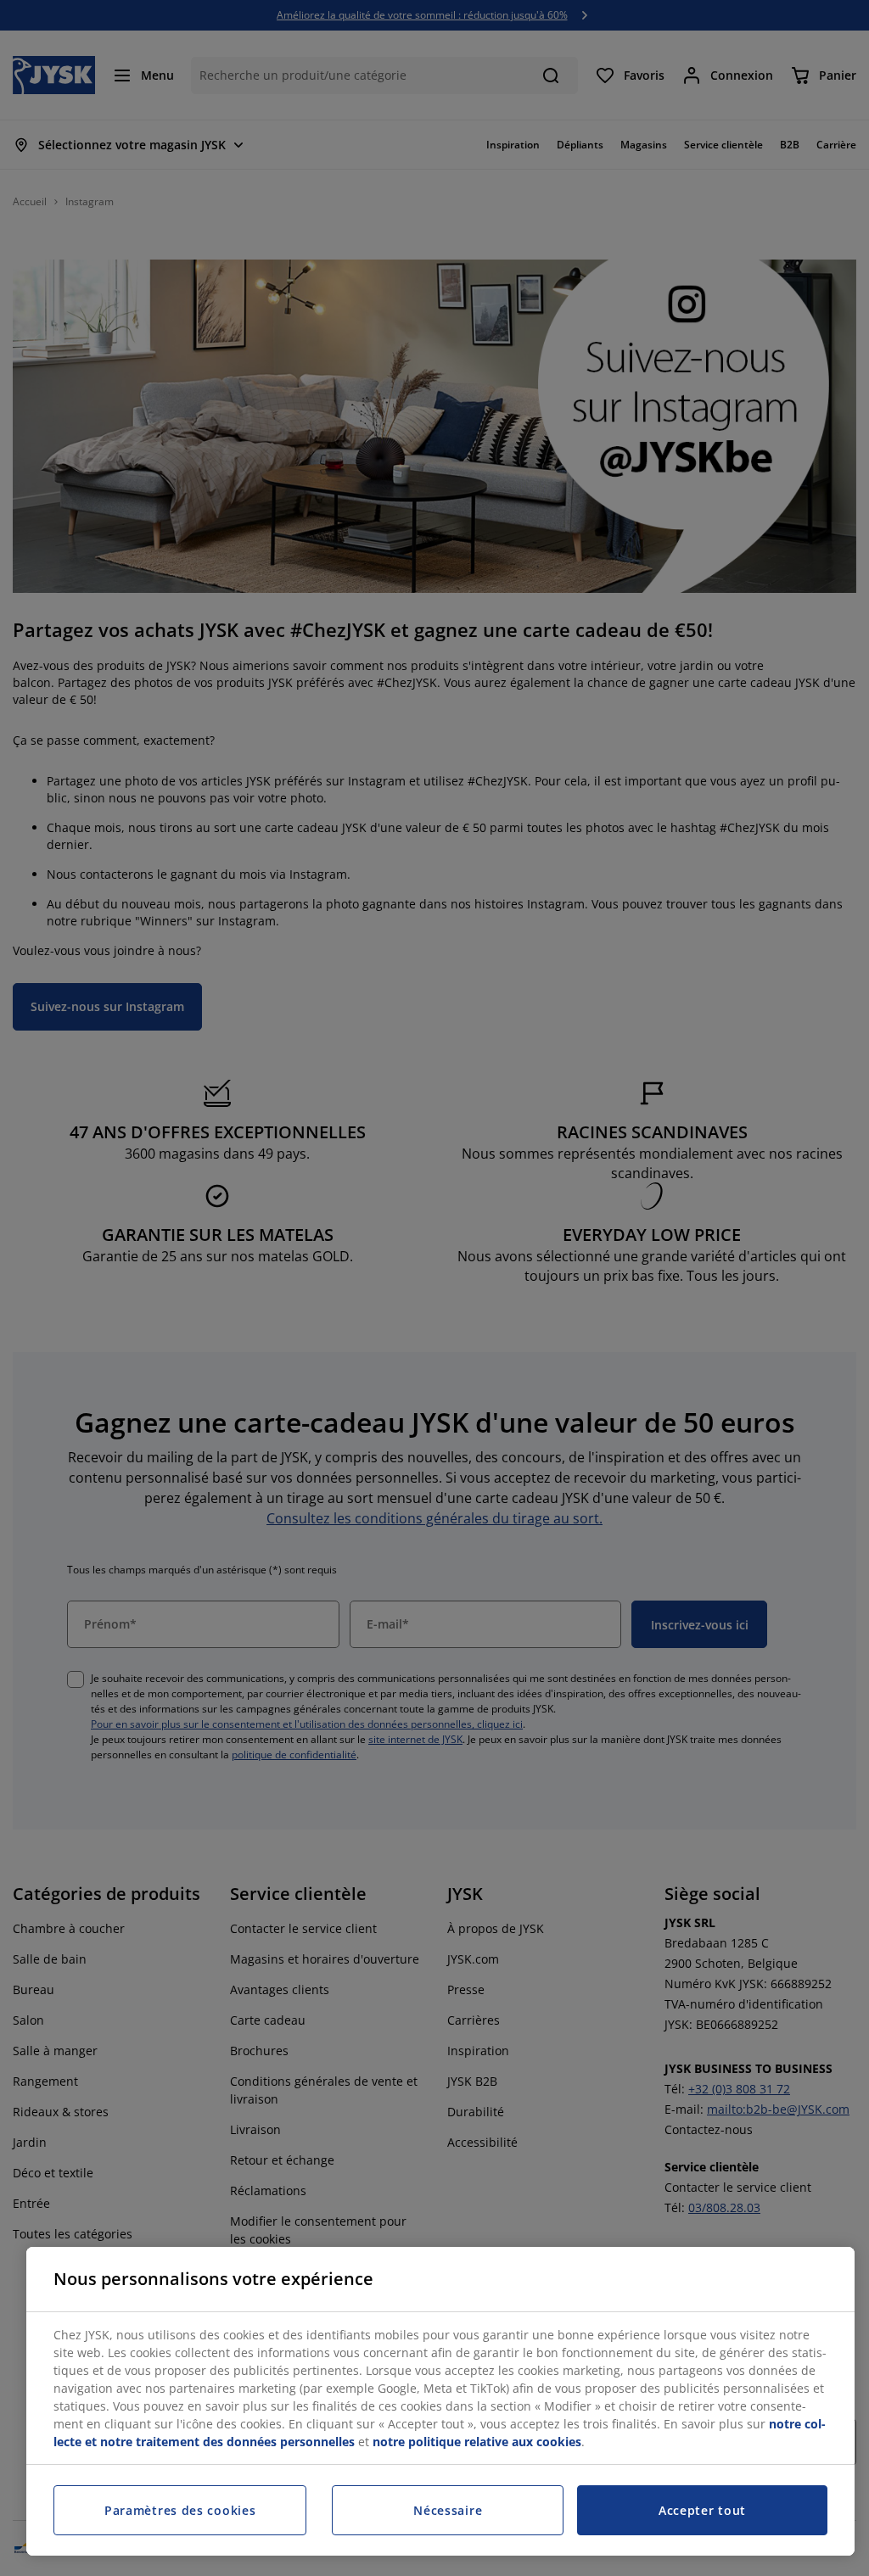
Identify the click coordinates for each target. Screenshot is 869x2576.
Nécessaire (448, 2510)
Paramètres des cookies (180, 2510)
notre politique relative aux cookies (477, 2442)
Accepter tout (702, 2510)
